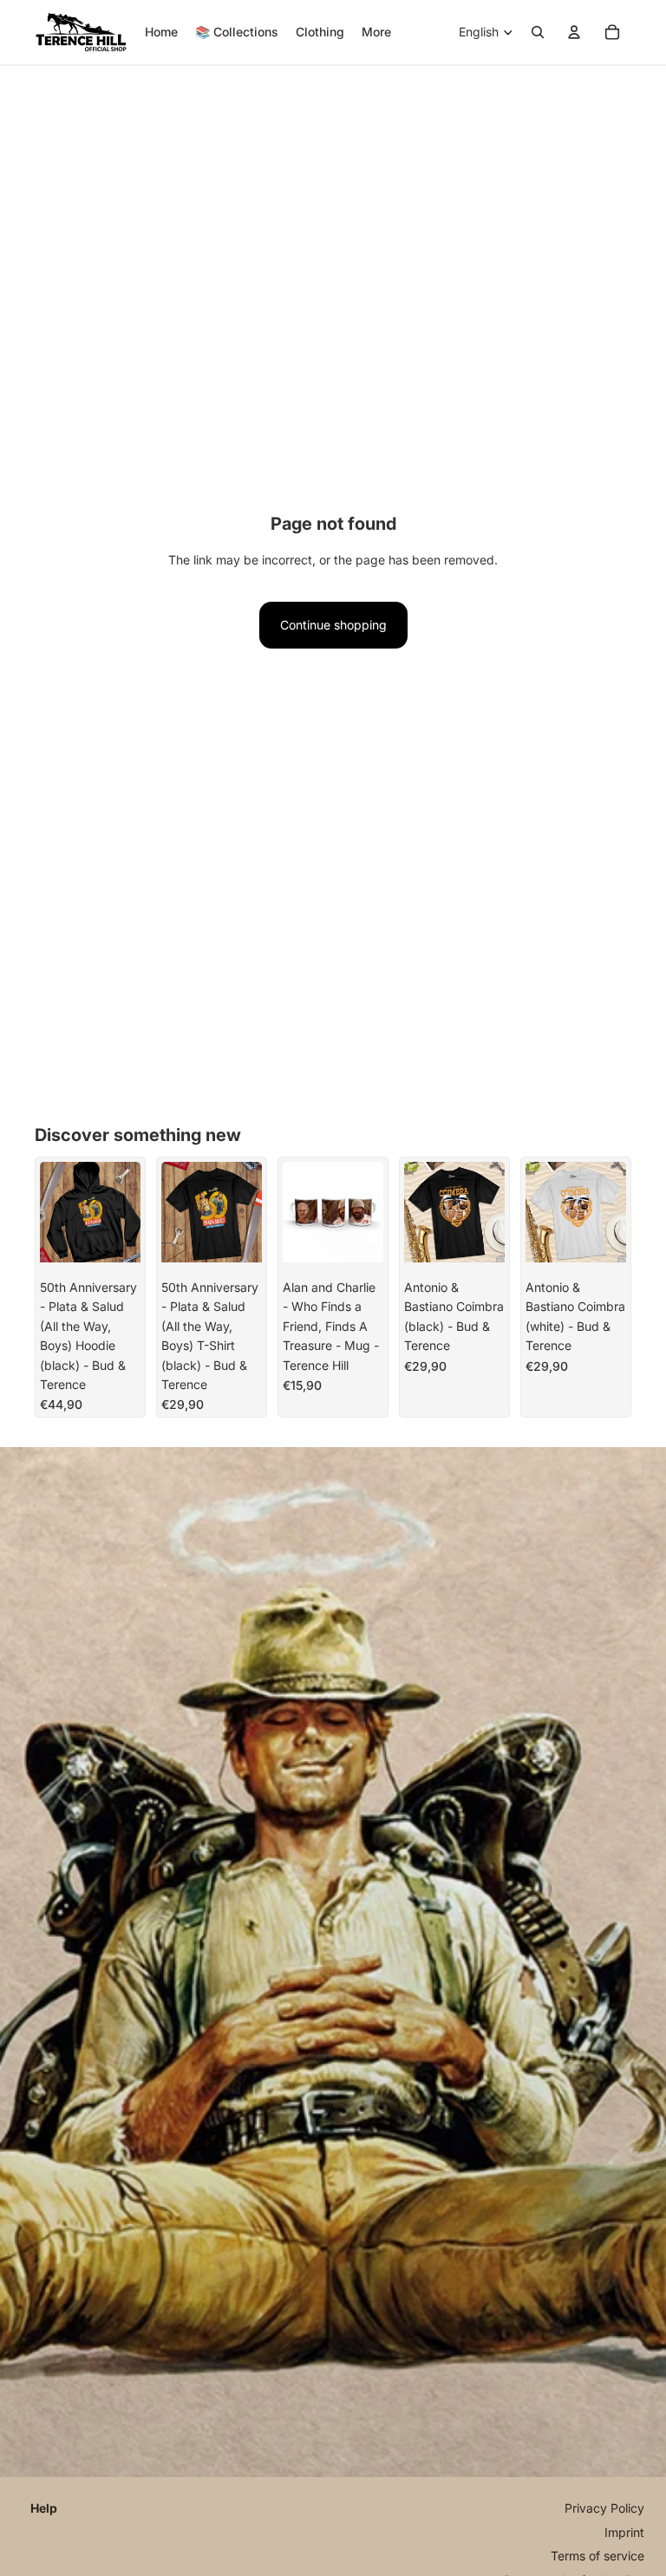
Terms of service (597, 2556)
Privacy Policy (604, 2508)
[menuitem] (376, 32)
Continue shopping (333, 625)
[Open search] (538, 32)
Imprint (624, 2532)
